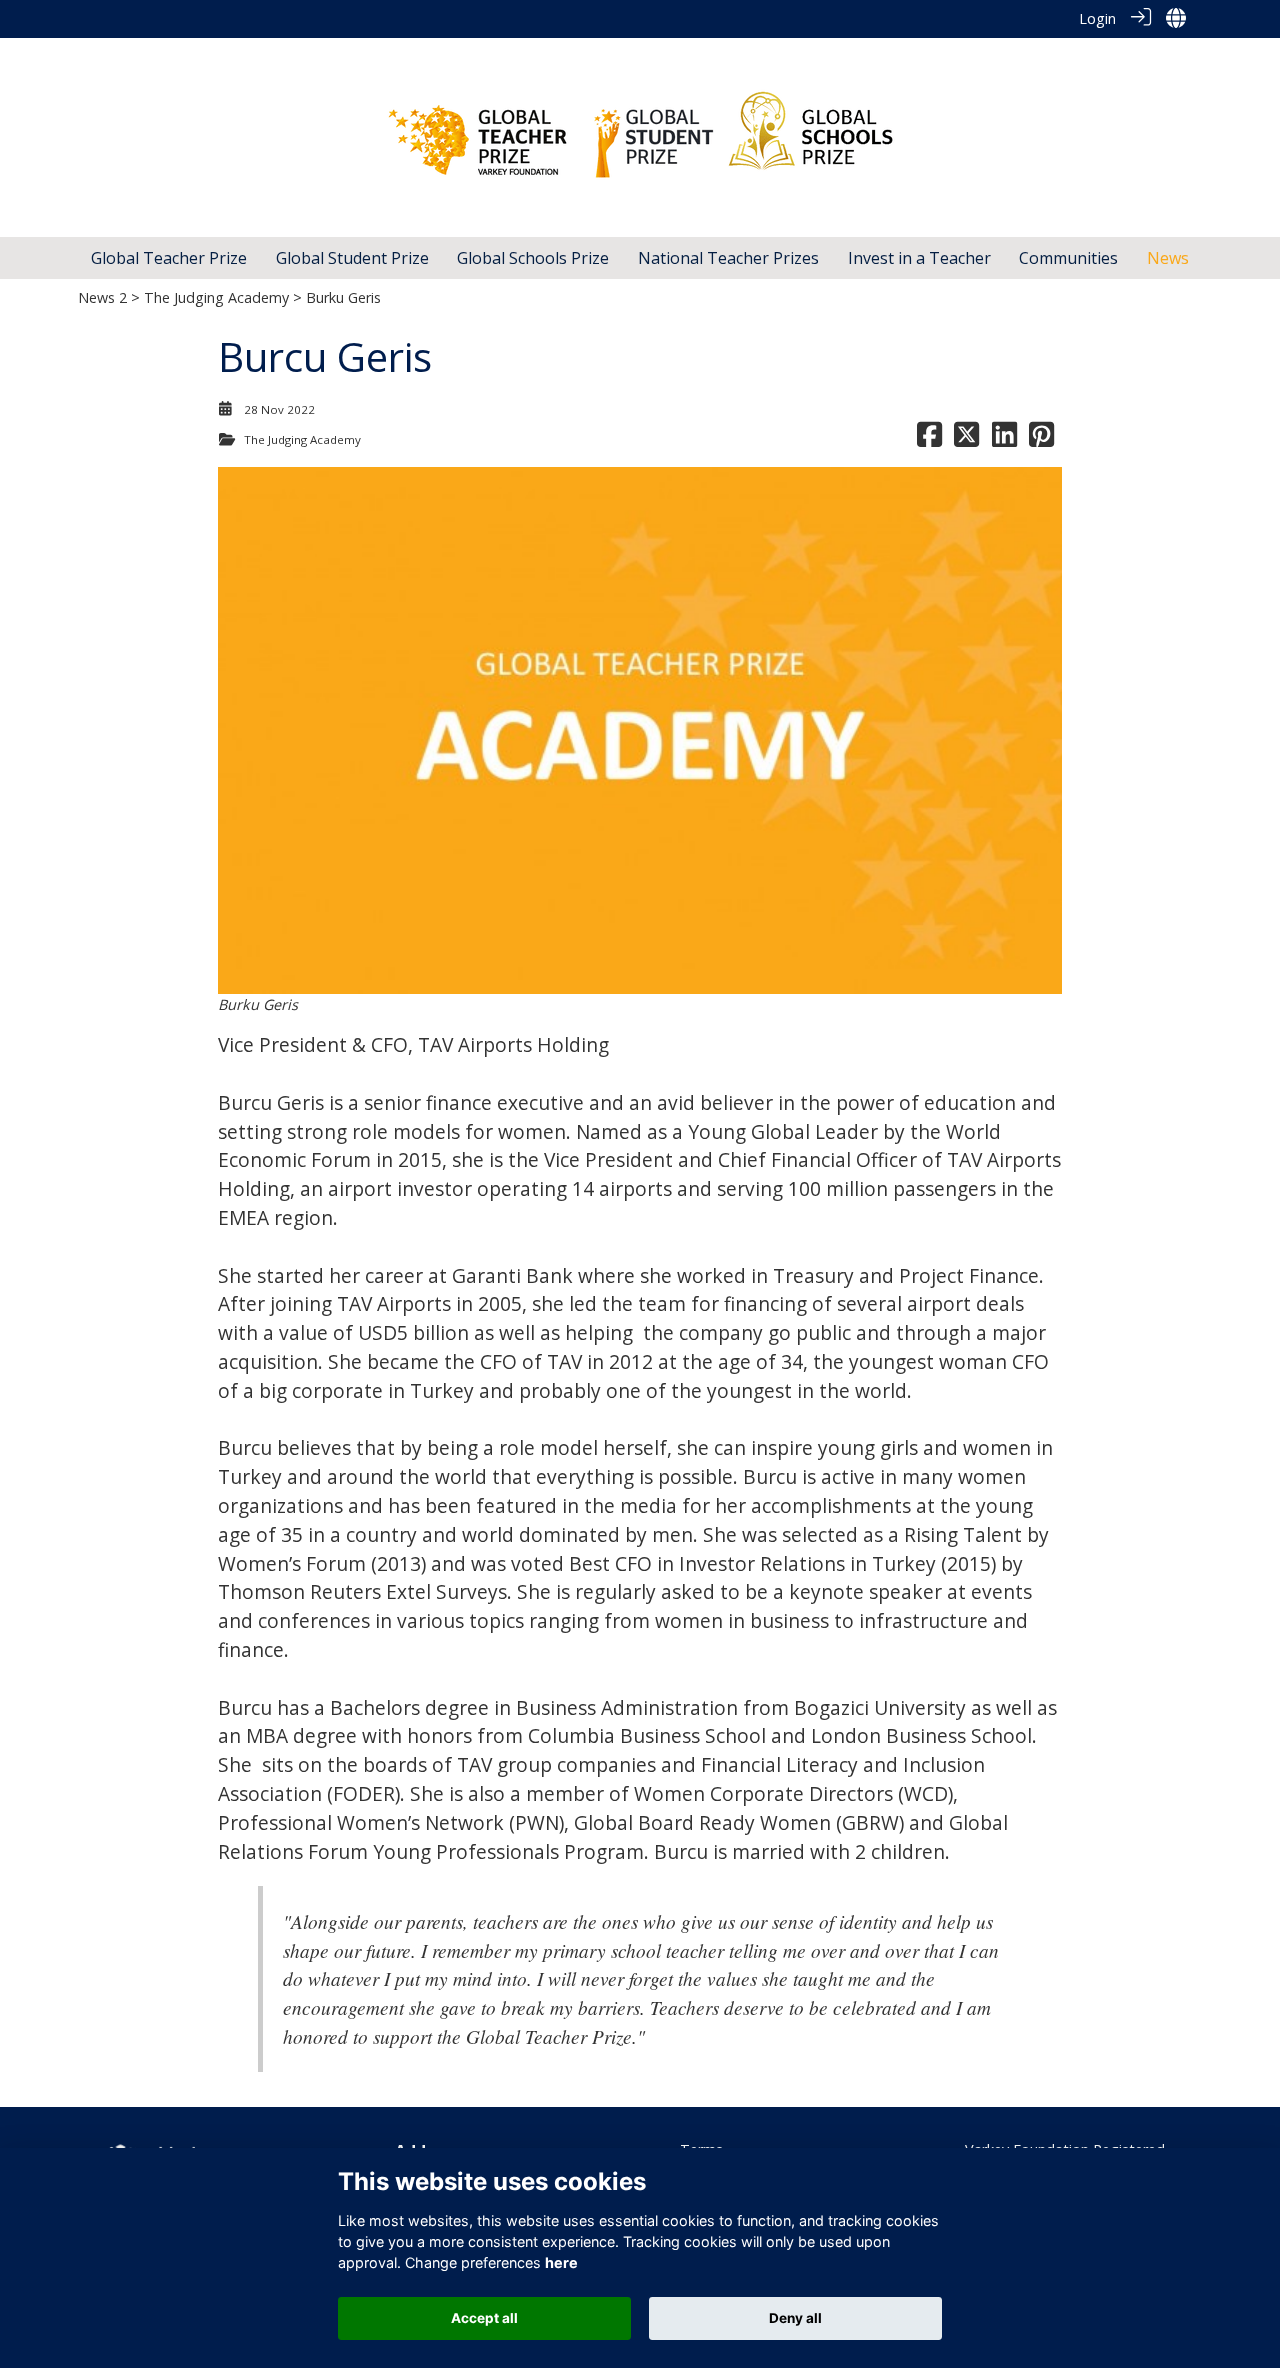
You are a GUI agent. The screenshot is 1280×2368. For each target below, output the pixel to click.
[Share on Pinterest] (1041, 439)
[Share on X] (966, 439)
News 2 (102, 297)
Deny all (795, 2318)
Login (1097, 18)
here (561, 2262)
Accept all (484, 2318)
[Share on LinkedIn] (1004, 439)
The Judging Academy (216, 297)
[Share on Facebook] (929, 439)
